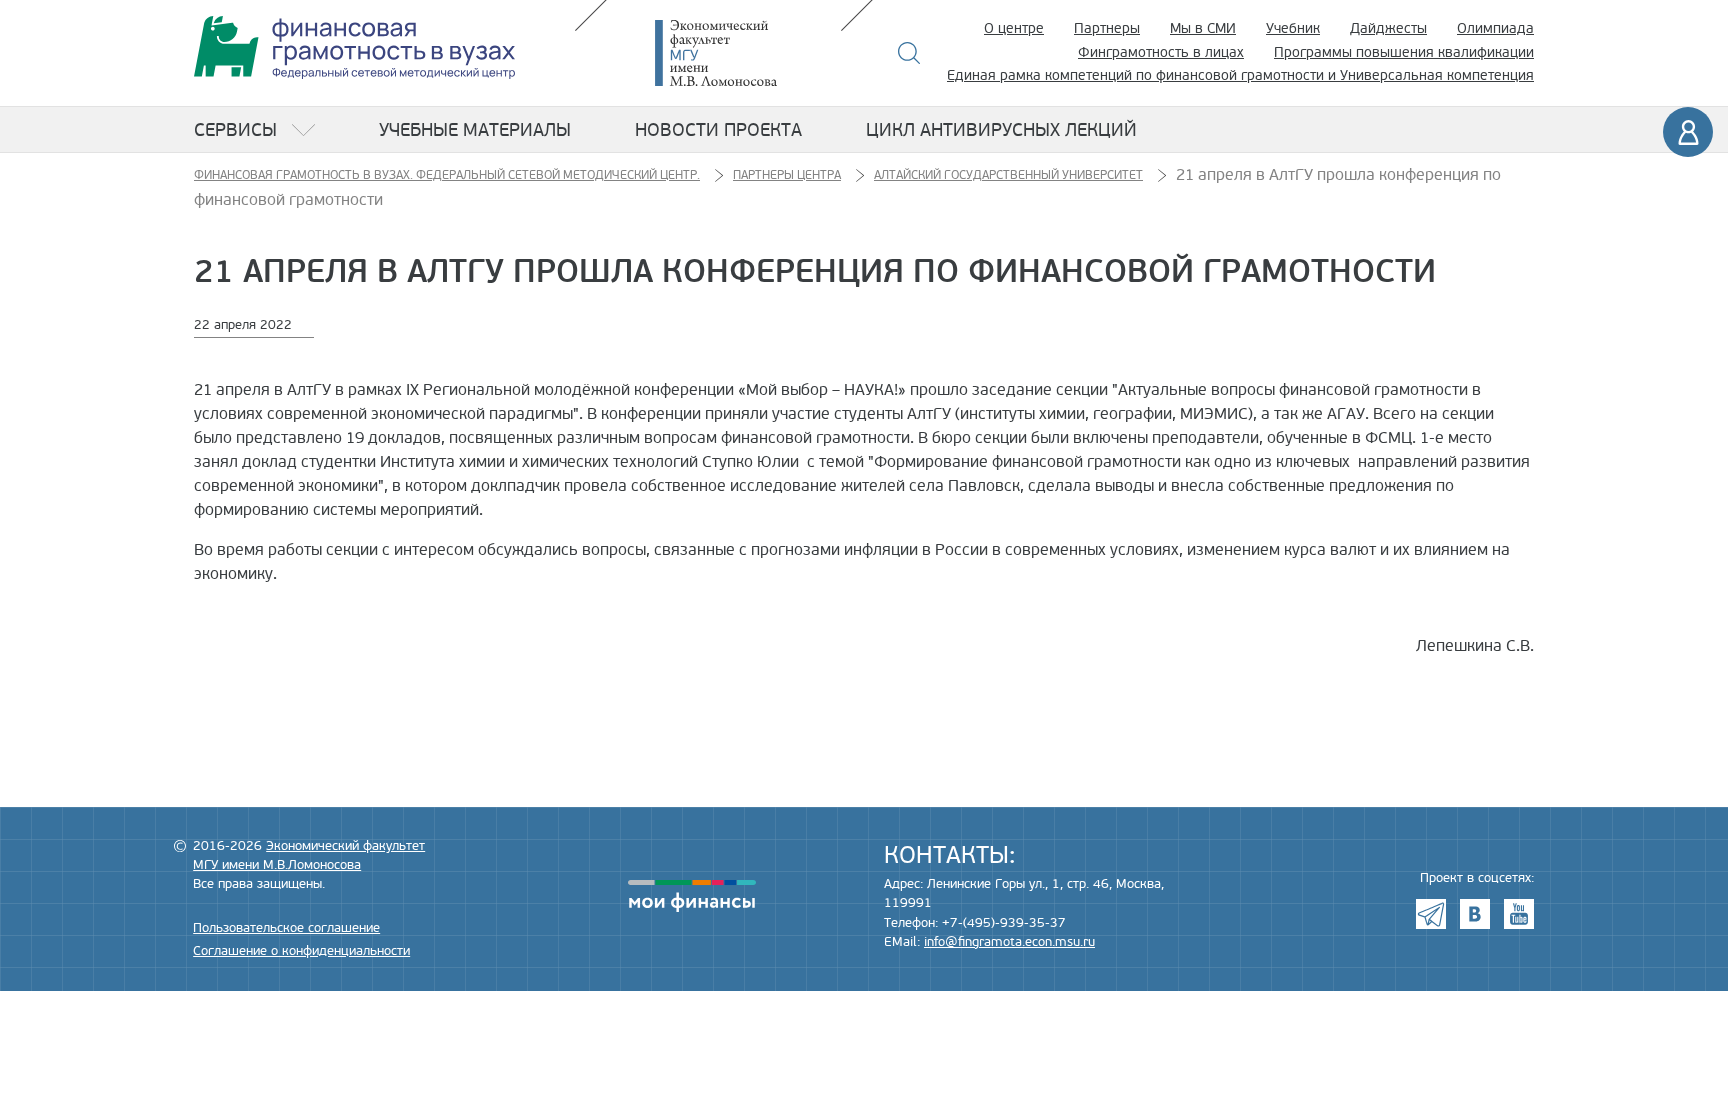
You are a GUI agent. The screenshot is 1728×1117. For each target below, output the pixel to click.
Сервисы (235, 130)
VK (1475, 914)
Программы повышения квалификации (1404, 52)
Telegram (1431, 914)
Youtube (1519, 914)
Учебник (1293, 28)
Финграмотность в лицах (1161, 52)
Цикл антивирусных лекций (1001, 130)
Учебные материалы (475, 130)
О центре (1014, 28)
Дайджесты (1388, 28)
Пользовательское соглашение (286, 928)
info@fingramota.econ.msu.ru (1009, 942)
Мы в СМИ (1203, 28)
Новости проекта (718, 130)
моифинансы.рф (692, 896)
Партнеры (1107, 28)
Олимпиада (1495, 28)
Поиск (909, 53)
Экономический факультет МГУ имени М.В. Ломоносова (746, 53)
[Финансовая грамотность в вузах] (354, 47)
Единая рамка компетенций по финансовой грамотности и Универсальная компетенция (1240, 75)
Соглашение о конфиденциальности (301, 951)
